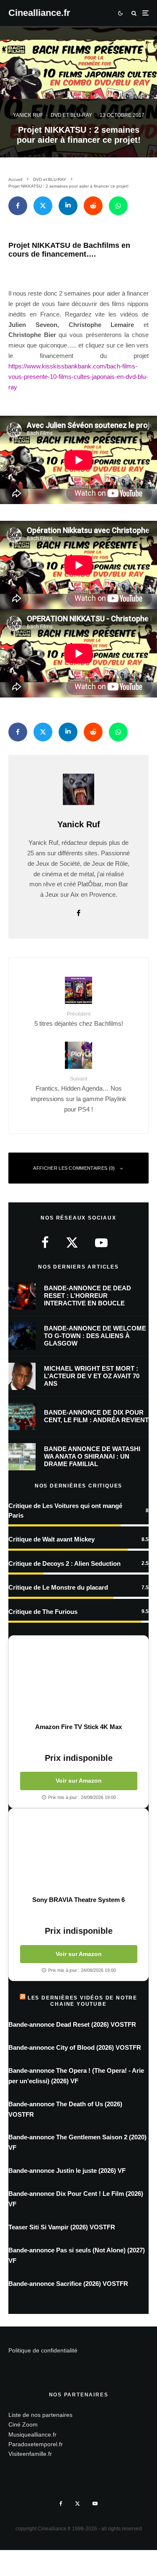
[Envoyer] (93, 206)
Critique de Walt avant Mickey (51, 1539)
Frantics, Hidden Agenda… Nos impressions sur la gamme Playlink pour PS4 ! (78, 1094)
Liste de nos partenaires (40, 2415)
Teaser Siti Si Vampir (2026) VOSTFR (62, 2227)
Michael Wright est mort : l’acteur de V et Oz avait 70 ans (92, 1376)
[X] (77, 2504)
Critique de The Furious (43, 1612)
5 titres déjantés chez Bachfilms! (79, 1019)
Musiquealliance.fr (32, 2434)
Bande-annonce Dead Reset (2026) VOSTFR (72, 2024)
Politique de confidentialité (43, 2350)
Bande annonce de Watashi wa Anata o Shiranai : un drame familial (92, 1456)
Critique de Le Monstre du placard (58, 1587)
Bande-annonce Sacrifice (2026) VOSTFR (68, 2284)
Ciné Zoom (23, 2424)
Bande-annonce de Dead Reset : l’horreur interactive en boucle (88, 1296)
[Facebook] (61, 2504)
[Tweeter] (43, 206)
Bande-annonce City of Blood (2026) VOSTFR (75, 2047)
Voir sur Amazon (79, 1781)
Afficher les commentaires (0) (74, 1168)
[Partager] (18, 206)
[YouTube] (95, 2504)
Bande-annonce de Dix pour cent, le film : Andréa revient (96, 1416)
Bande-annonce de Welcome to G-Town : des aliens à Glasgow (95, 1336)
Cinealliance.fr (39, 13)
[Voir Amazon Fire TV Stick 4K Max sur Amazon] (78, 1679)
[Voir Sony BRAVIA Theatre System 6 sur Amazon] (78, 1852)
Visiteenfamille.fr (30, 2454)
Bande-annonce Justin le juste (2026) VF (67, 2171)
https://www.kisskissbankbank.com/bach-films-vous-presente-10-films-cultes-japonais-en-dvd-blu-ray (78, 377)
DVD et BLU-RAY (71, 115)
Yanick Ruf (28, 115)
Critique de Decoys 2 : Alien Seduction (64, 1563)
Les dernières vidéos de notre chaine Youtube (82, 2001)
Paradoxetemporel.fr (36, 2444)
